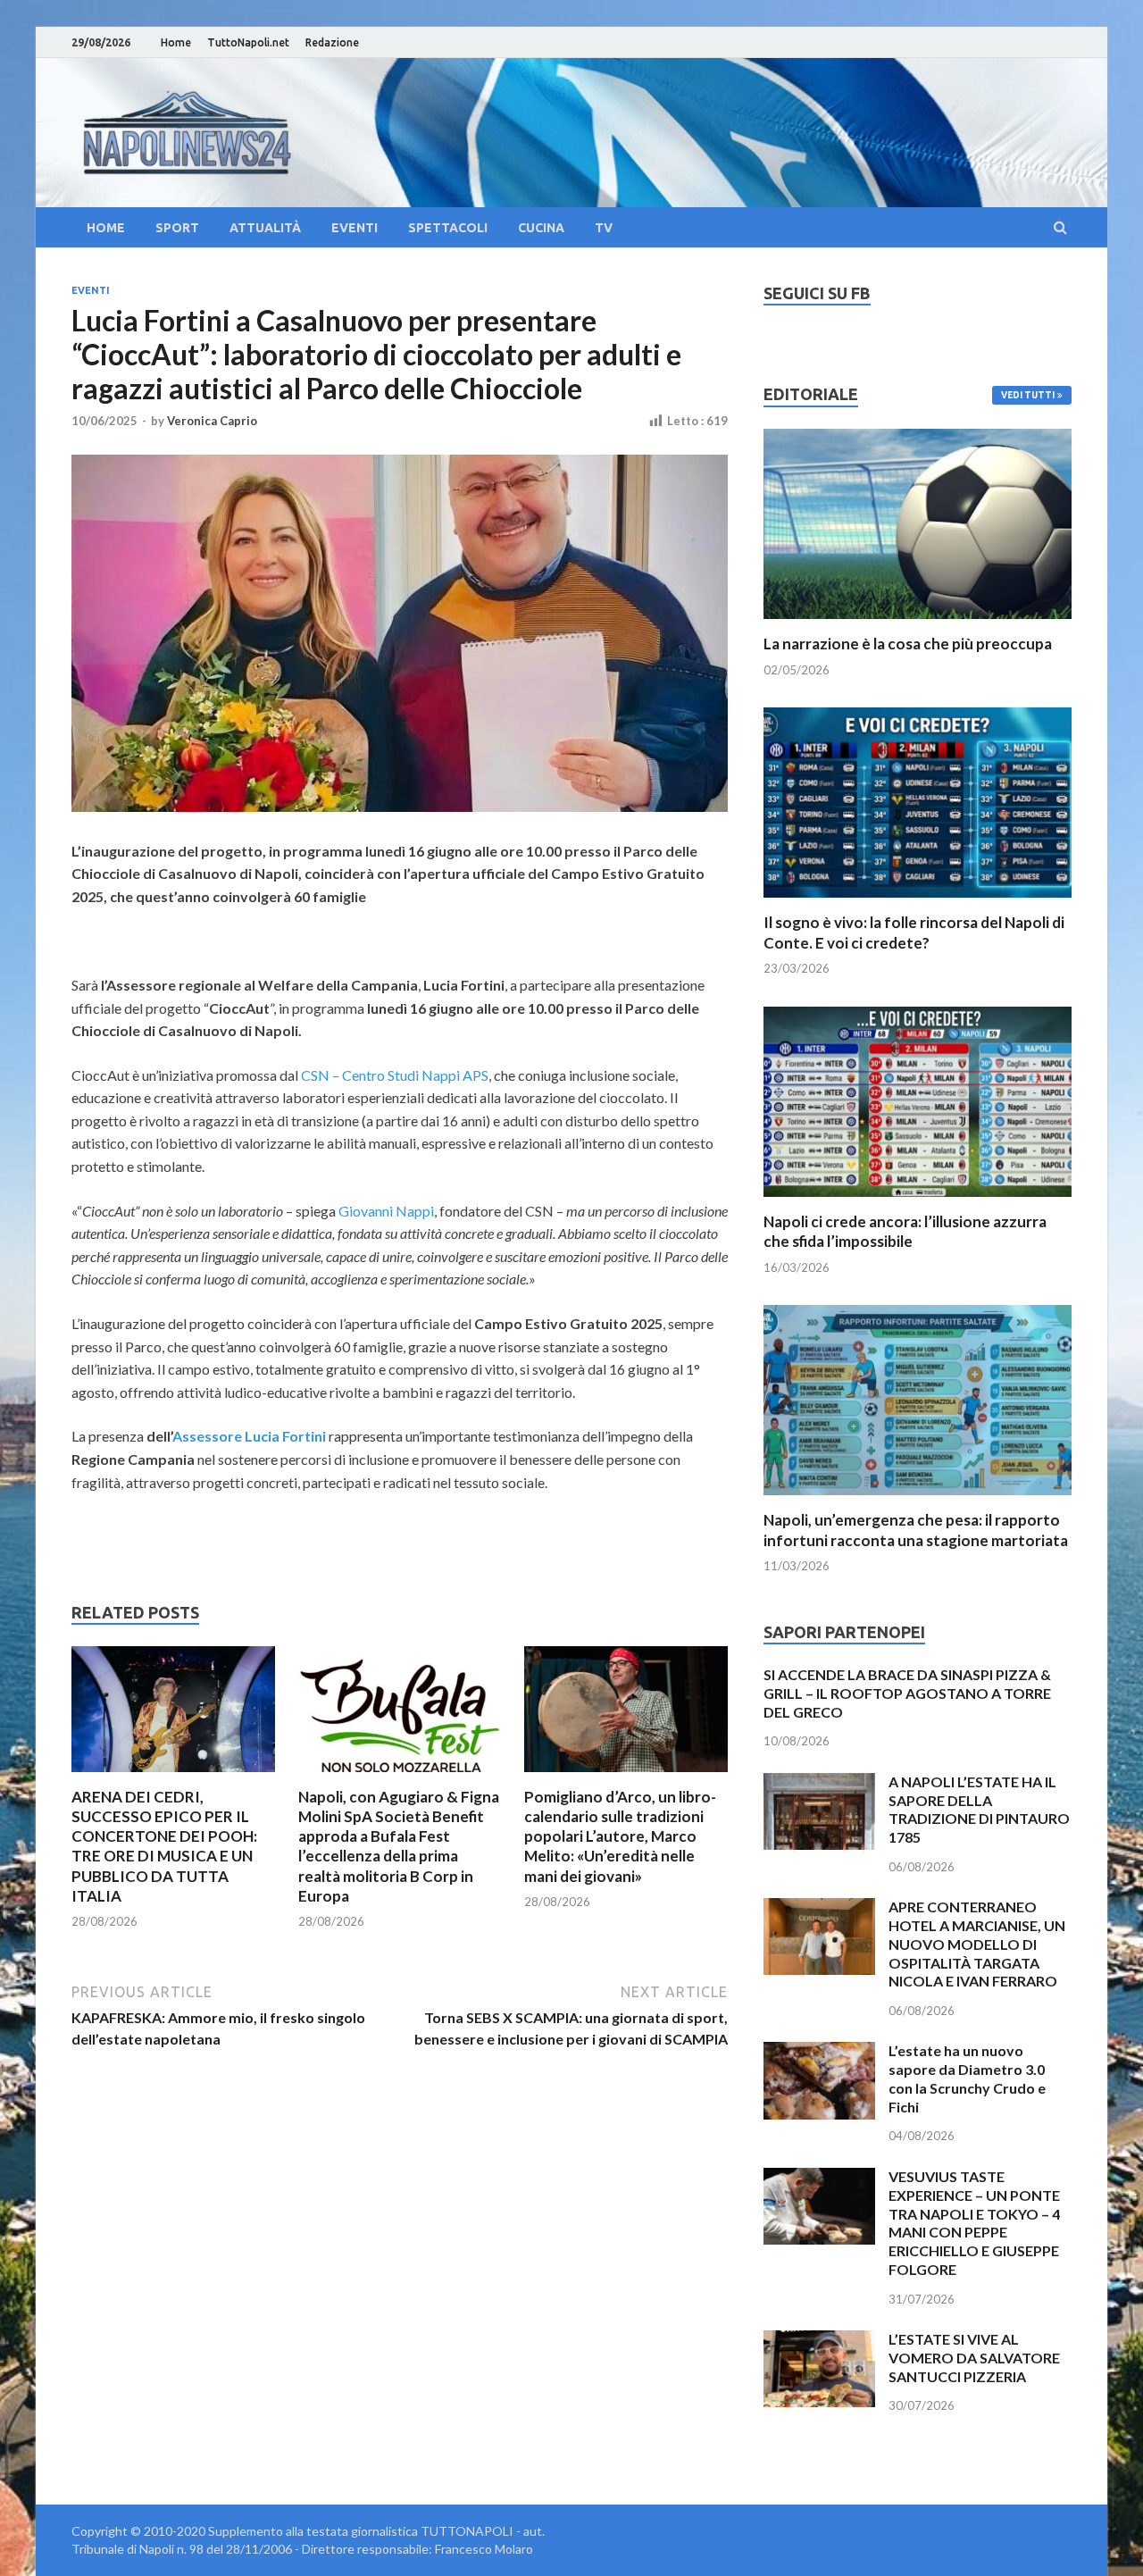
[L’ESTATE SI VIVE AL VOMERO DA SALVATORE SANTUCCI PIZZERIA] (819, 2341)
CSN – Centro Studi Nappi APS (395, 1075)
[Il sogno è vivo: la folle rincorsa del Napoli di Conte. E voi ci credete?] (918, 902)
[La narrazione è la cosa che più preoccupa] (918, 623)
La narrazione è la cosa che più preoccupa (908, 644)
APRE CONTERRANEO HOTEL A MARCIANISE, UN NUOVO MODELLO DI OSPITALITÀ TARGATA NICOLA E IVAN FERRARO (977, 1944)
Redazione (332, 42)
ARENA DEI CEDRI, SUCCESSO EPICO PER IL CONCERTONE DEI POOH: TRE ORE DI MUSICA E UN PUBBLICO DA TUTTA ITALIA (164, 1846)
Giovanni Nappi (386, 1211)
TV (604, 228)
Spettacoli (448, 228)
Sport (177, 228)
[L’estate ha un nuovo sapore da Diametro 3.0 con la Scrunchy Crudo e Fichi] (819, 2052)
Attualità (265, 228)
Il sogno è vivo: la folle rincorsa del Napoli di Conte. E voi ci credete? (914, 932)
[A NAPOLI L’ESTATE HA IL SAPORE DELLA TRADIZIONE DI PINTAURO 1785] (819, 1783)
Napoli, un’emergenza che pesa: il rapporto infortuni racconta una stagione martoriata (916, 1530)
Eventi (355, 228)
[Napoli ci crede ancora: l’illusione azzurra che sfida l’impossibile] (918, 1201)
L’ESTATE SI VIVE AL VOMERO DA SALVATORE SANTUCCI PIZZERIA (974, 2358)
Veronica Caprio (212, 421)
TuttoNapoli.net (248, 42)
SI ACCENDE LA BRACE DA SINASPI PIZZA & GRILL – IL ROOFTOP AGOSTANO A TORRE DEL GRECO (907, 1693)
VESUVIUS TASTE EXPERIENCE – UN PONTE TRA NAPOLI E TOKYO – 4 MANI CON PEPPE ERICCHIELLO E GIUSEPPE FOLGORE (974, 2223)
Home (176, 42)
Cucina (541, 228)
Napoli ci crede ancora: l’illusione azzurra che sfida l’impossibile (905, 1231)
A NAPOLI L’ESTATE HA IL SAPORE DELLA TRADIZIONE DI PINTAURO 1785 (979, 1809)
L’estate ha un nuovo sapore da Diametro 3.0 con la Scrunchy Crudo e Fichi (967, 2078)
